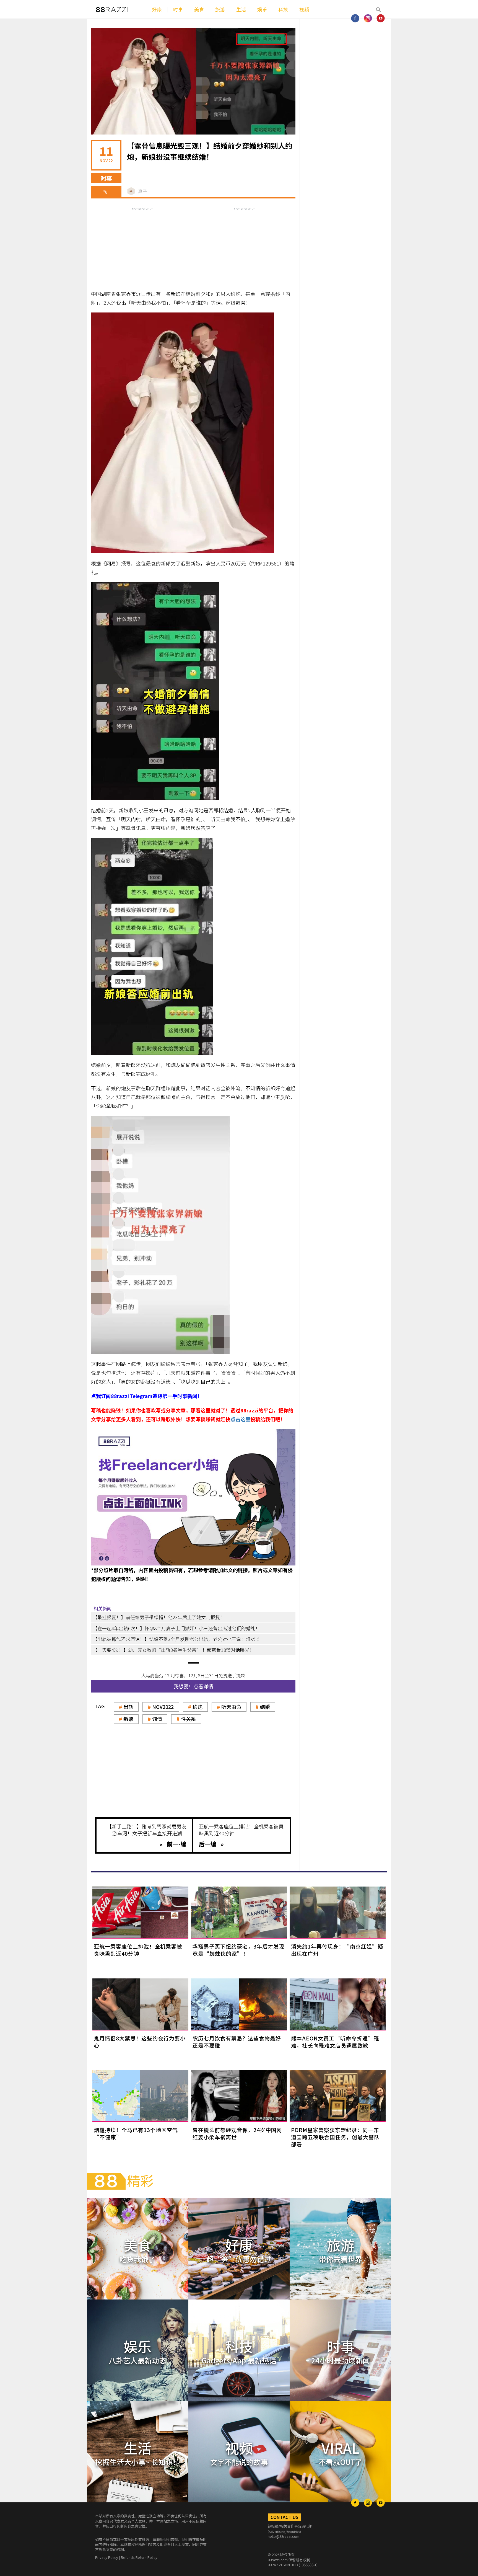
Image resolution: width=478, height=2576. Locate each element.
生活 (241, 9)
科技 (283, 9)
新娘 (128, 1719)
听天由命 (231, 1707)
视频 (304, 9)
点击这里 (240, 1419)
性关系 (188, 1719)
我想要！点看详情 (193, 1686)
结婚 (265, 1707)
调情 (157, 1719)
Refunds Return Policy (139, 2557)
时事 (178, 9)
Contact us (285, 2517)
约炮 (198, 1707)
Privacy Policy (107, 2557)
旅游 (220, 9)
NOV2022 (163, 1707)
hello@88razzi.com (284, 2536)
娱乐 (262, 9)
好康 (157, 9)
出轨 (128, 1707)
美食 (199, 9)
